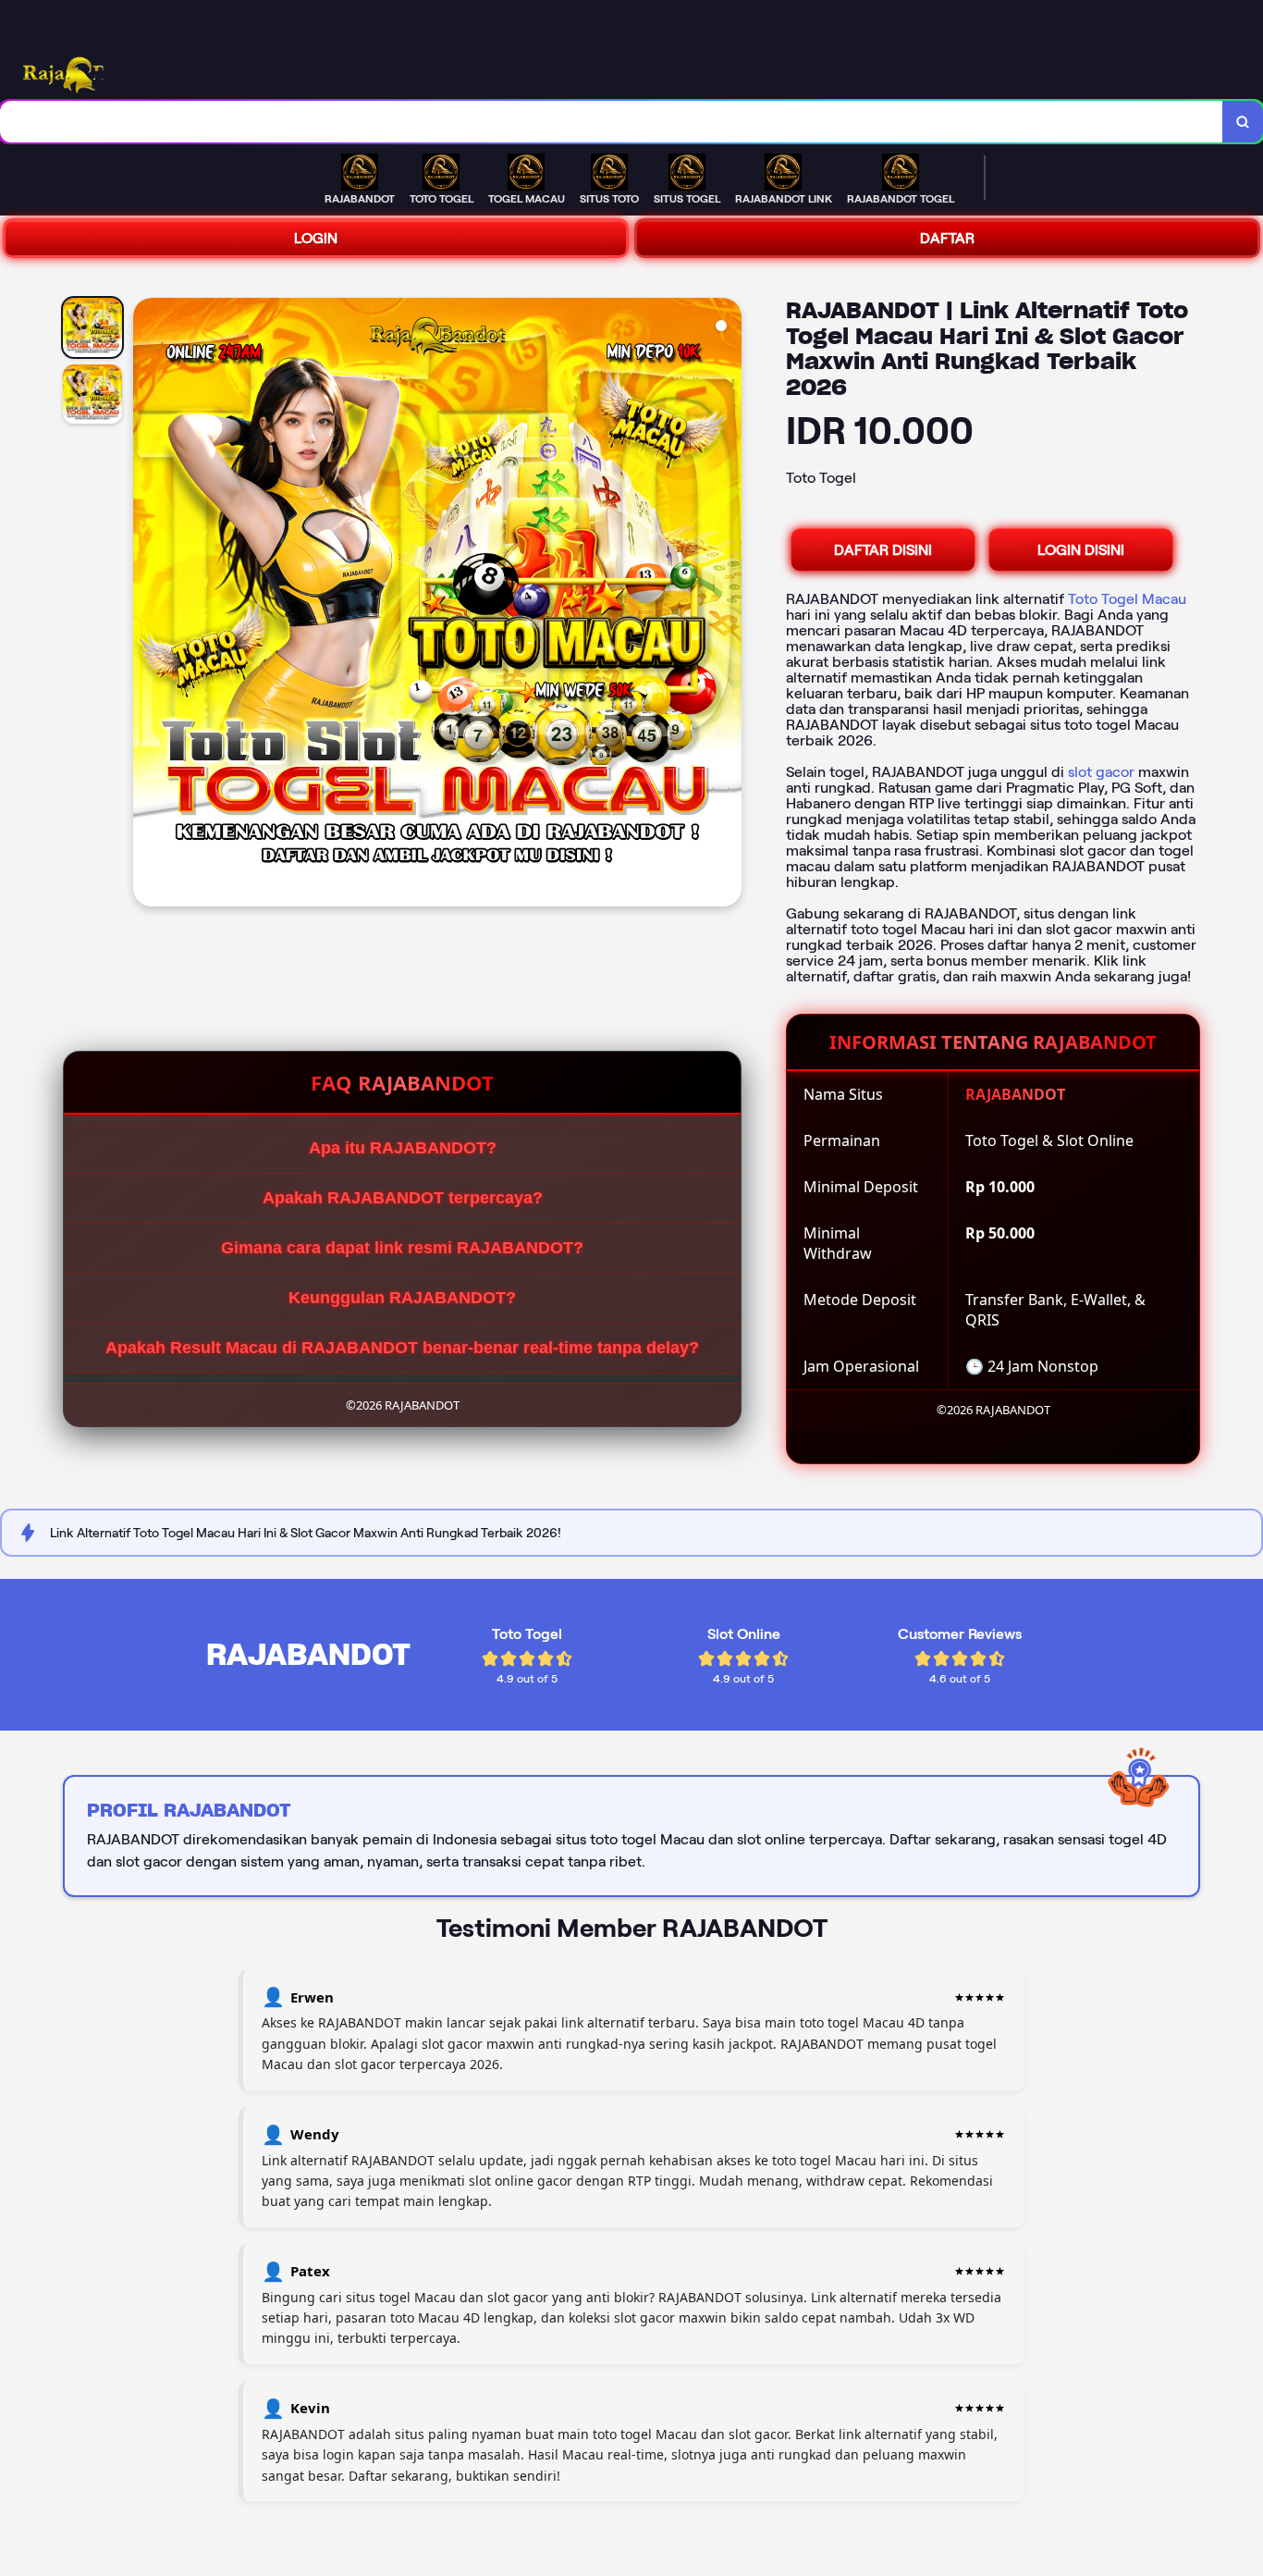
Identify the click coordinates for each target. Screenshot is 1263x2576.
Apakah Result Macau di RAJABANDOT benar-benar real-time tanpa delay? (402, 1348)
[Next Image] (727, 605)
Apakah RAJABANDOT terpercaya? (403, 1198)
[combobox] (612, 122)
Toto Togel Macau (1127, 599)
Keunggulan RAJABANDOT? (402, 1298)
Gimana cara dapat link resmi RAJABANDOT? (402, 1248)
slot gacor (1101, 772)
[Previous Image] (148, 605)
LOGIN (316, 238)
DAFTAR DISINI (883, 550)
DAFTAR (947, 238)
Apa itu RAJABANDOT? (403, 1148)
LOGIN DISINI (1081, 550)
